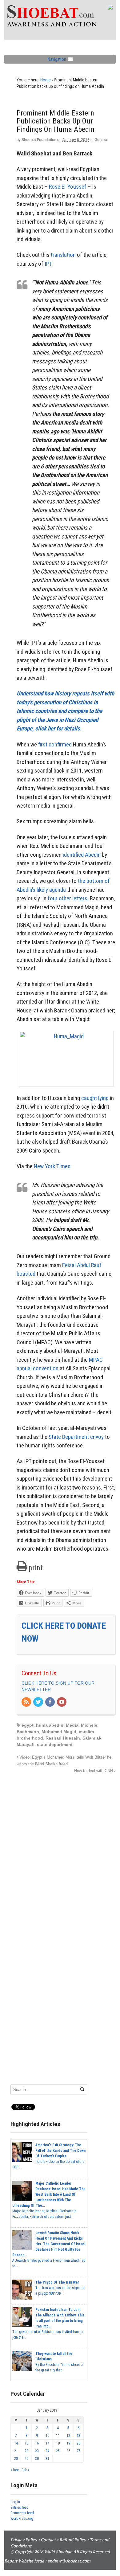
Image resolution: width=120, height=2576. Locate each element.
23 (37, 2451)
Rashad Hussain (63, 1738)
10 (47, 2436)
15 (26, 2443)
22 (26, 2451)
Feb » (26, 2470)
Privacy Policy (24, 2540)
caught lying (95, 1098)
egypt (28, 1725)
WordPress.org (22, 2519)
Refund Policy (73, 2540)
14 (16, 2443)
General (101, 140)
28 (16, 2459)
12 (68, 2436)
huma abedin (50, 1725)
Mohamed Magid (59, 1732)
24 (47, 2451)
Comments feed (22, 2513)
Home (46, 80)
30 (37, 2459)
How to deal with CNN (94, 1771)
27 (78, 2451)
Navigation (57, 59)
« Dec (15, 2470)
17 (47, 2443)
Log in (15, 2502)
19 (68, 2443)
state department (55, 1744)
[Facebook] (50, 1702)
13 (78, 2436)
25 (58, 2451)
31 (47, 2459)
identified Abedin (82, 855)
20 (78, 2443)
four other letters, (68, 898)
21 (16, 2451)
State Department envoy (76, 1437)
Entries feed (20, 2507)
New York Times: (53, 1166)
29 (26, 2459)
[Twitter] (38, 1702)
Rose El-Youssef (68, 187)
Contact (48, 2540)
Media (72, 1725)
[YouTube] (62, 1702)
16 (37, 2443)
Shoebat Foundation (39, 140)
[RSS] (27, 1702)
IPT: (49, 264)
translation (63, 255)
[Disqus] (66, 1851)
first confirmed (55, 744)
